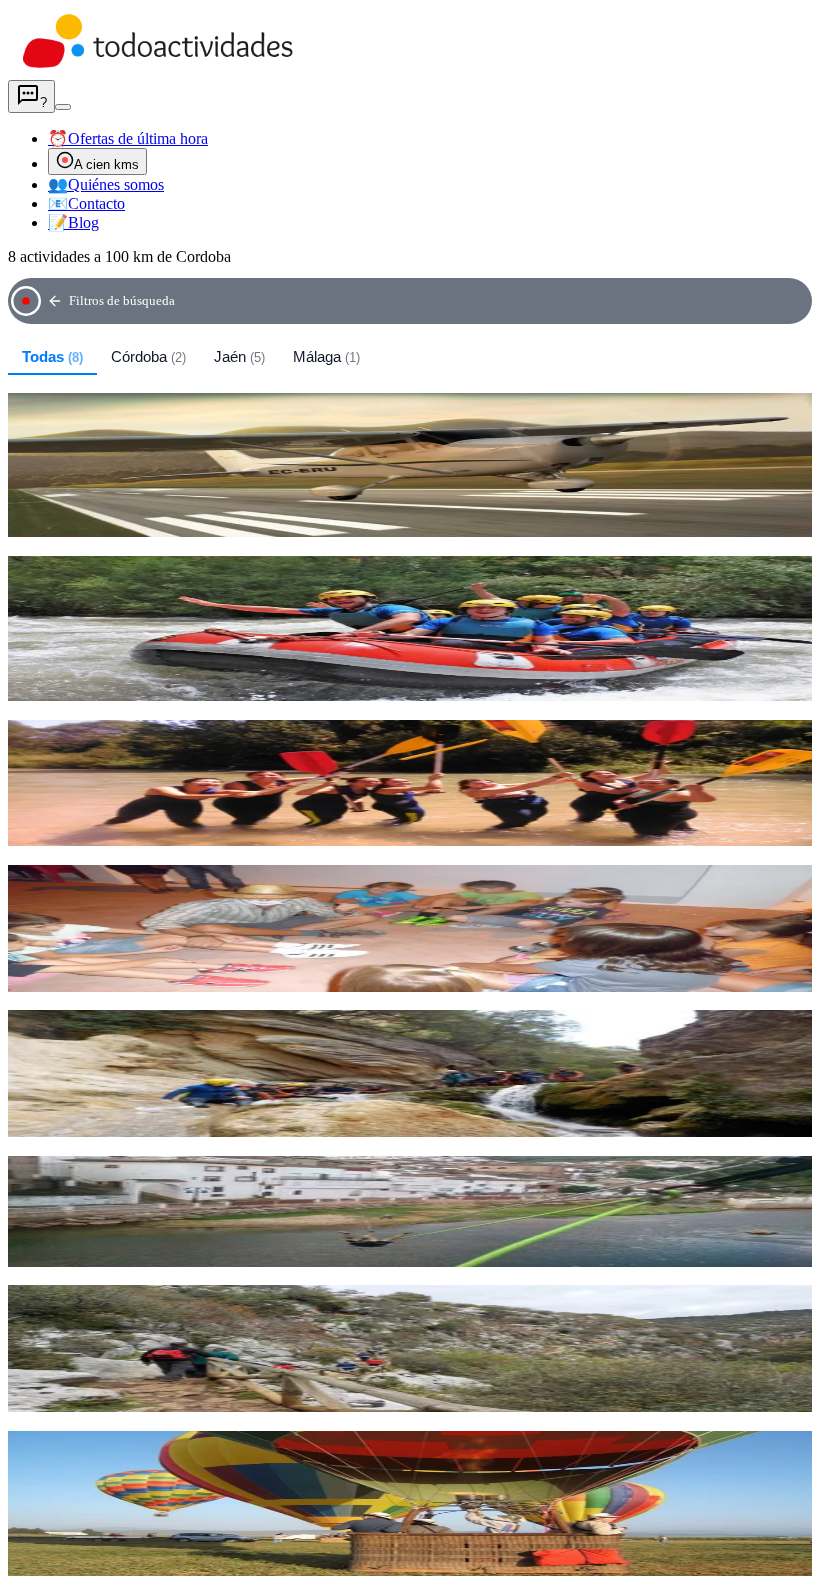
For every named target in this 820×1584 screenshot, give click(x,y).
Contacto (86, 203)
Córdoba (148, 356)
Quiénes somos (106, 184)
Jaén (239, 356)
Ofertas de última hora (128, 138)
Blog (73, 222)
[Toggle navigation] (63, 107)
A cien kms (106, 164)
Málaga (326, 356)
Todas (52, 356)
